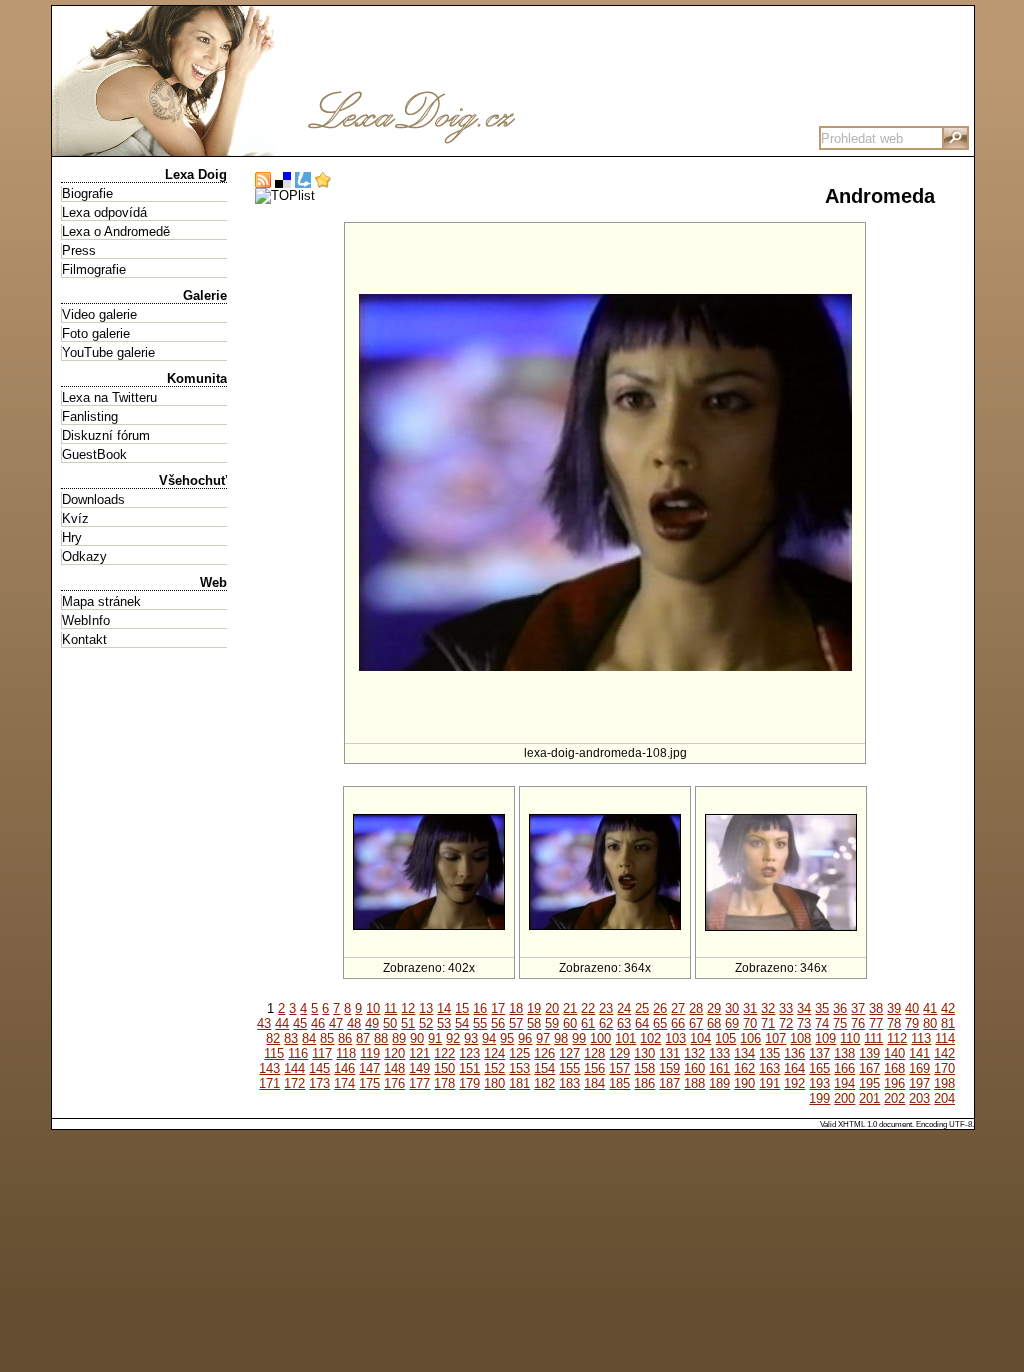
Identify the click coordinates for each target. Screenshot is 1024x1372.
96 (525, 1038)
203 (919, 1098)
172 (294, 1083)
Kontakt (84, 639)
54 (462, 1023)
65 (660, 1023)
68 (714, 1023)
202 (894, 1098)
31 (750, 1008)
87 (363, 1038)
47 (336, 1023)
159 (669, 1068)
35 (822, 1008)
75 (840, 1023)
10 (373, 1008)
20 (552, 1008)
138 (844, 1053)
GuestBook (94, 454)
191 (769, 1083)
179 (469, 1083)
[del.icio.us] (283, 180)
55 (480, 1023)
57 (516, 1023)
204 (944, 1098)
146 (344, 1068)
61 (588, 1023)
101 (625, 1038)
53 (444, 1023)
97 (543, 1038)
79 (912, 1023)
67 (696, 1023)
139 (869, 1053)
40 (912, 1008)
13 (426, 1008)
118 (346, 1053)
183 (569, 1083)
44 (282, 1023)
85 (327, 1038)
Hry (72, 537)
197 (919, 1083)
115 (274, 1053)
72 (786, 1023)
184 (594, 1083)
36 (840, 1008)
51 (408, 1023)
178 (444, 1083)
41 (930, 1008)
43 (264, 1023)
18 (516, 1008)
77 (876, 1023)
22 (588, 1008)
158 (644, 1068)
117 (322, 1053)
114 (945, 1038)
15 (462, 1008)
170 (944, 1068)
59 (552, 1023)
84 (309, 1038)
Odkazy (84, 556)
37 (858, 1008)
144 (294, 1068)
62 (606, 1023)
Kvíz (75, 518)
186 (644, 1083)
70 (750, 1023)
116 (298, 1053)
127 (569, 1053)
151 (469, 1068)
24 (624, 1008)
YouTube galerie (108, 352)
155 (569, 1068)
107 (775, 1038)
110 (850, 1038)
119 (370, 1053)
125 (519, 1053)
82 (273, 1038)
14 (444, 1008)
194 (844, 1083)
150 (444, 1068)
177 (419, 1083)
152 (494, 1068)
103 (675, 1038)
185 (619, 1083)
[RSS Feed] (263, 180)
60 (570, 1023)
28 (696, 1008)
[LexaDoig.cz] (352, 148)
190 (744, 1083)
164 (794, 1068)
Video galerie (99, 314)
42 (948, 1008)
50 (390, 1023)
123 (469, 1053)
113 (921, 1038)
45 (300, 1023)
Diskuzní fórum (106, 435)
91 (435, 1038)
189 (719, 1083)
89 (399, 1038)
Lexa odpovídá (104, 212)
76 (858, 1023)
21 (570, 1008)
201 (869, 1098)
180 (494, 1083)
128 (594, 1053)
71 (768, 1023)
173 (319, 1083)
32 (768, 1008)
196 (894, 1083)
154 (544, 1068)
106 (750, 1038)
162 (744, 1068)
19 (534, 1008)
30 (732, 1008)
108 (800, 1038)
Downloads (93, 499)
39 (894, 1008)
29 (714, 1008)
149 (419, 1068)
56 (498, 1023)
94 (489, 1038)
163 (769, 1068)
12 (408, 1008)
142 (944, 1053)
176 (394, 1083)
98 (561, 1038)
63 (624, 1023)
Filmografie (94, 269)
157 (619, 1068)
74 (822, 1023)
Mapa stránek (101, 601)
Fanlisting (90, 416)
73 (804, 1023)
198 (944, 1083)
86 (345, 1038)
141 (919, 1053)
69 (732, 1023)
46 (318, 1023)
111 (873, 1038)
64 (642, 1023)
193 (819, 1083)
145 (319, 1068)
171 (269, 1083)
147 (369, 1068)
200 (844, 1098)
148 (394, 1068)
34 (804, 1008)
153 (519, 1068)
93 (471, 1038)
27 (678, 1008)
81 (948, 1023)
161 (719, 1068)
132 (694, 1053)
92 (453, 1038)
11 (390, 1008)
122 (444, 1053)
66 (678, 1023)
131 (669, 1053)
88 (381, 1038)
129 (619, 1053)
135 (769, 1053)
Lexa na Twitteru (109, 397)
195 (869, 1083)
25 (642, 1008)
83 (291, 1038)
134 (744, 1053)
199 (819, 1098)
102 (650, 1038)
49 (372, 1023)
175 (369, 1083)
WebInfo (86, 620)
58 (534, 1023)
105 (725, 1038)
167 (869, 1068)
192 (794, 1083)
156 (594, 1068)
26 (660, 1008)
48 (354, 1023)
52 (426, 1023)
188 (694, 1083)
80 (930, 1023)
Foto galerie (96, 333)
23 (606, 1008)
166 (844, 1068)
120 (394, 1053)
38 (876, 1008)
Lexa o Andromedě (116, 231)
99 (579, 1038)
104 (700, 1038)
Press (79, 250)
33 (786, 1008)
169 (919, 1068)
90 (417, 1038)
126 (544, 1053)
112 (897, 1038)
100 (600, 1038)
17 (498, 1008)
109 (825, 1038)
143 (269, 1068)
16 (480, 1008)
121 (419, 1053)
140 (894, 1053)
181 (519, 1083)
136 (794, 1053)
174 (344, 1083)
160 (694, 1068)
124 (494, 1053)
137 (819, 1053)
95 (507, 1038)
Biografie (87, 193)
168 (894, 1068)
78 (894, 1023)
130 (644, 1053)
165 (819, 1068)
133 (719, 1053)
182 (544, 1083)
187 (669, 1083)
